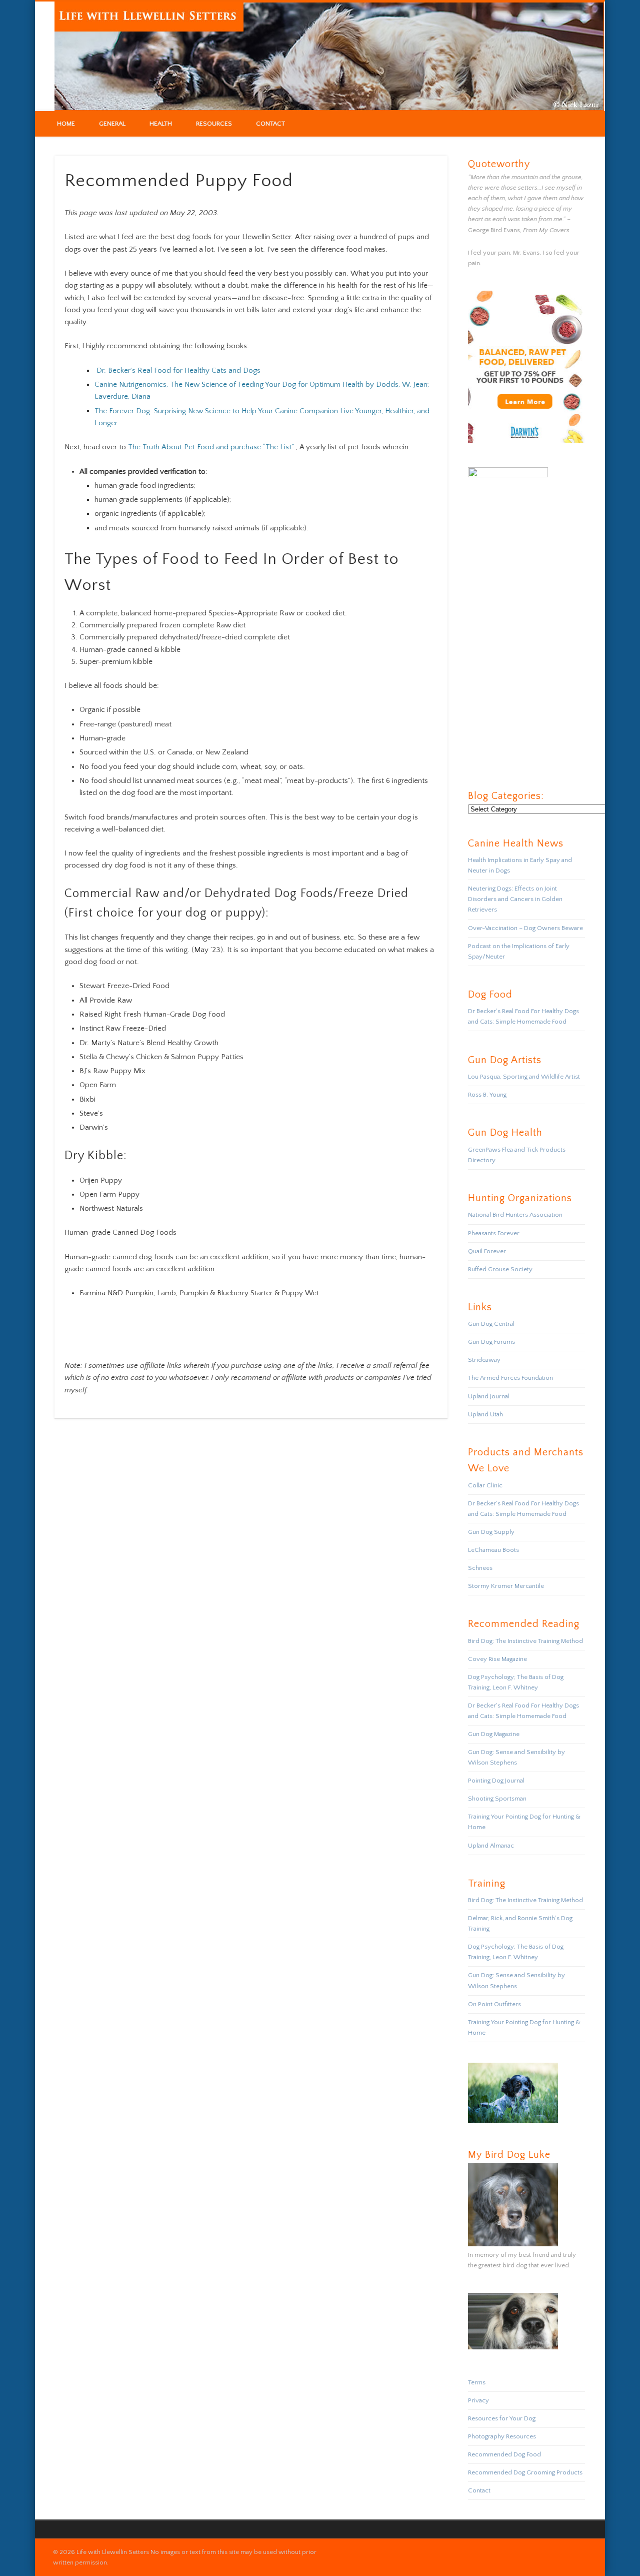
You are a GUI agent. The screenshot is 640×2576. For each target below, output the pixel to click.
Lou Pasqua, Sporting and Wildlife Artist (524, 1077)
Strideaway (484, 1360)
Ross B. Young (487, 1095)
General (112, 124)
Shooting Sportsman (497, 1799)
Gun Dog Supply (491, 1532)
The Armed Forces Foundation (510, 1378)
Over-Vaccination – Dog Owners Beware (525, 928)
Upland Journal (489, 1396)
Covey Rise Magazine (497, 1659)
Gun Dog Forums (491, 1342)
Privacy (478, 2400)
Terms (477, 2382)
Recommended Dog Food (504, 2454)
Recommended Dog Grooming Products (525, 2472)
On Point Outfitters (494, 2004)
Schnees (480, 1568)
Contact (270, 124)
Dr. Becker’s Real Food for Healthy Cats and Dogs (178, 370)
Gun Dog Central (491, 1324)
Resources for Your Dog (502, 2418)
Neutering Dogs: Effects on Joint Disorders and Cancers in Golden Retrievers (515, 899)
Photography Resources (502, 2436)
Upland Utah (485, 1414)
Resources (214, 124)
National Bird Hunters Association (515, 1215)
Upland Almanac (491, 1846)
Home (66, 124)
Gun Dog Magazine (494, 1734)
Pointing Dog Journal (496, 1781)
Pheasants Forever (494, 1233)
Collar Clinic (485, 1485)
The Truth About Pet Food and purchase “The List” (211, 447)
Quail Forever (487, 1251)
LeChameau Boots (493, 1550)
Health (161, 124)
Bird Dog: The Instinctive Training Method (525, 1641)
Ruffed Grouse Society (500, 1269)
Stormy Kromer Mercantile (506, 1586)
